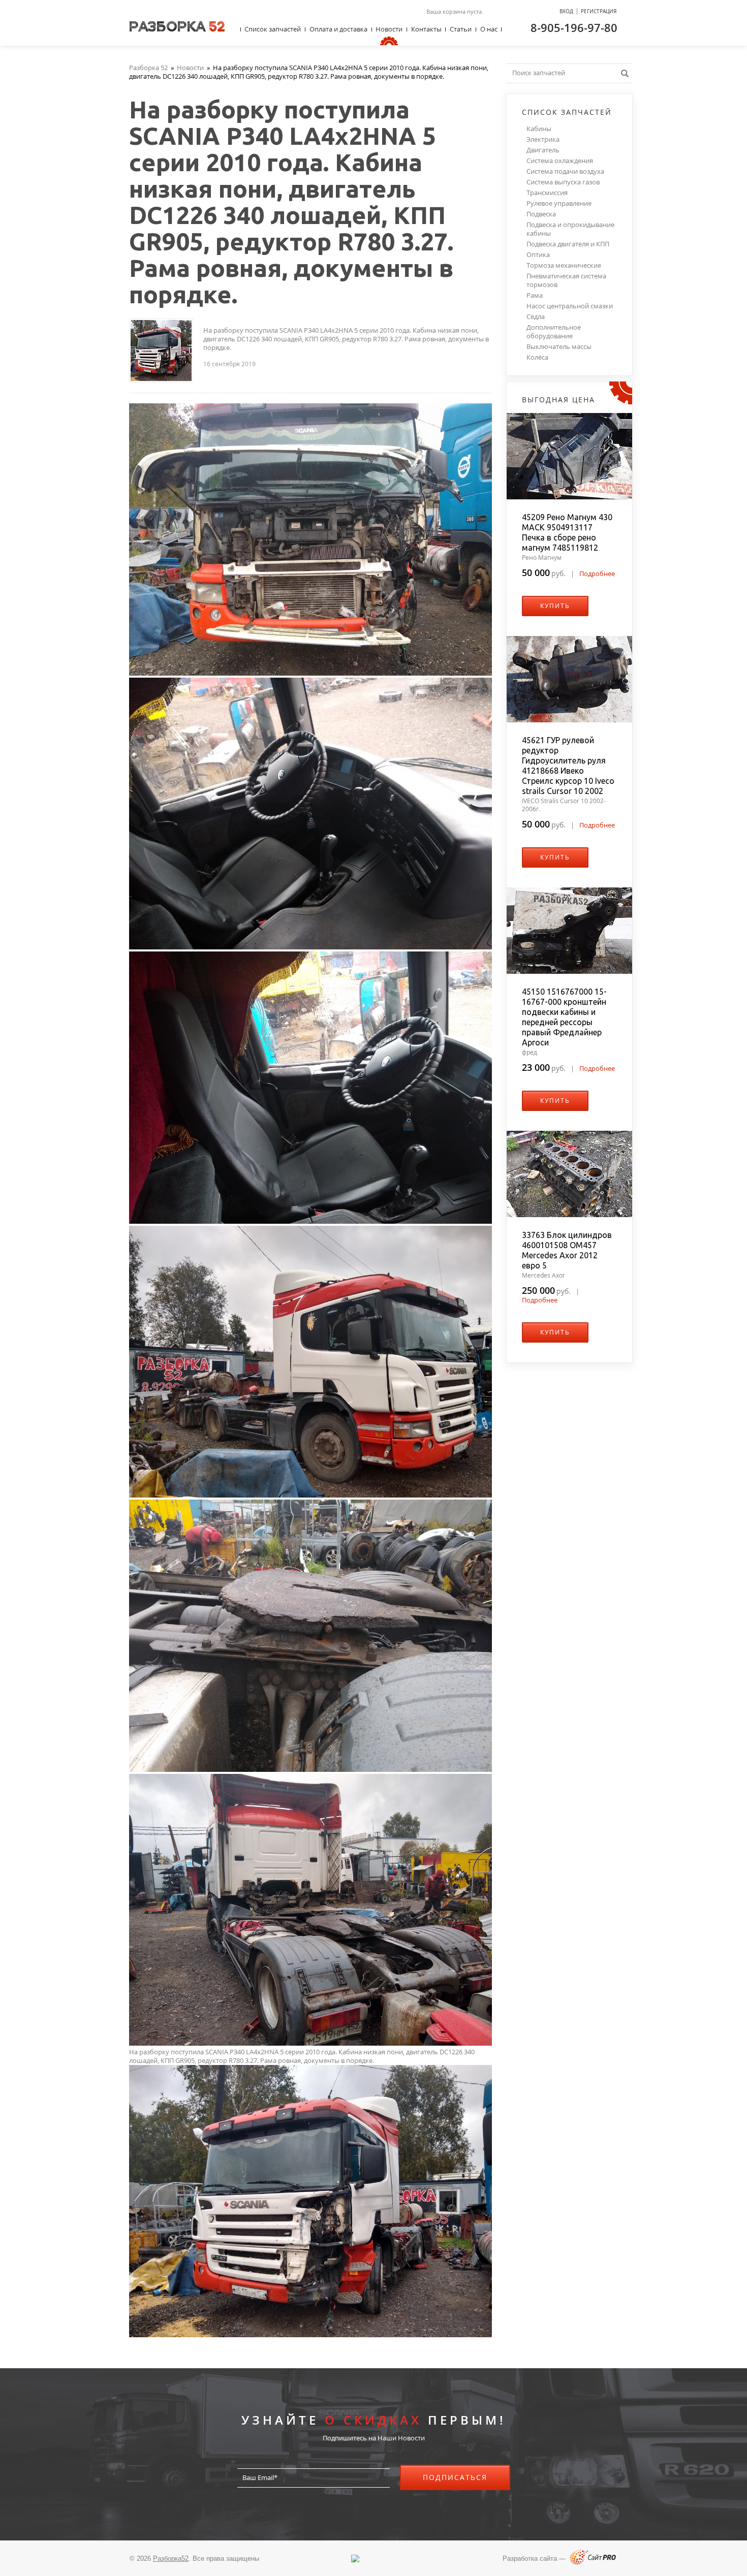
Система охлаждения (560, 161)
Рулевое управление (559, 203)
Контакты (426, 29)
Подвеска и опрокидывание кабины (570, 229)
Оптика (538, 255)
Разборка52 (171, 2558)
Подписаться (455, 2477)
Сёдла (536, 317)
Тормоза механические (564, 265)
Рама (535, 295)
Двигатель (543, 150)
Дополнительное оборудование (554, 332)
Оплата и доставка (338, 29)
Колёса (537, 357)
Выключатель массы (559, 347)
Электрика (543, 139)
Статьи (461, 29)
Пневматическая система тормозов (566, 280)
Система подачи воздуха (565, 171)
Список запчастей (273, 29)
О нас (489, 29)
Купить (555, 606)
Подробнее (597, 574)
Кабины (539, 129)
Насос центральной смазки (570, 306)
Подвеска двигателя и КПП (568, 244)
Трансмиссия (547, 193)
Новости (389, 29)
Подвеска (541, 214)
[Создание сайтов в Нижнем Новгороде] (593, 2563)
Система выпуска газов (563, 182)
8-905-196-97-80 (574, 27)
